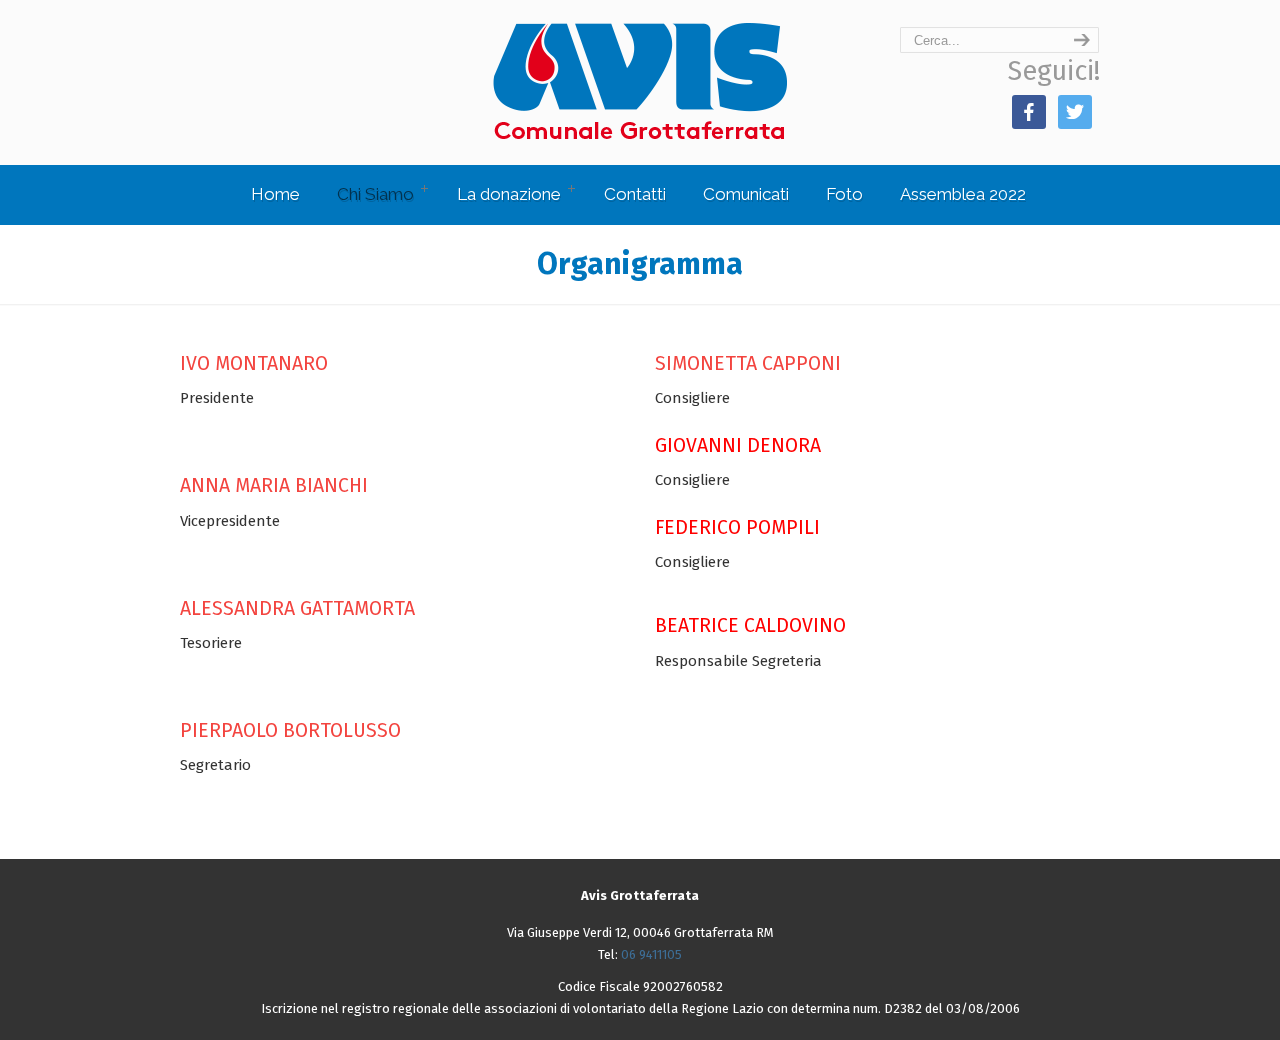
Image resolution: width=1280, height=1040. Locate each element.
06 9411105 (651, 954)
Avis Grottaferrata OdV (640, 81)
